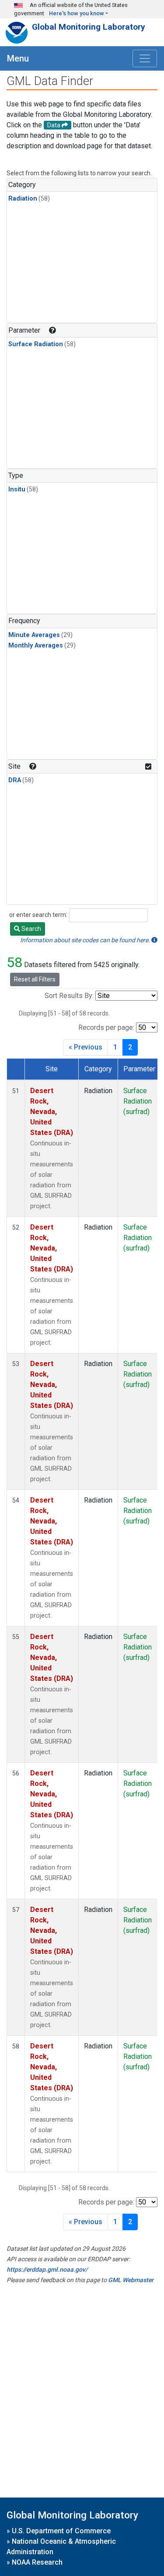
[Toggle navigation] (145, 58)
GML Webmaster (131, 2280)
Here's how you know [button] (77, 13)
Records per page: (106, 1027)
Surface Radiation (36, 344)
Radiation (23, 199)
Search (31, 929)
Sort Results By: (69, 996)
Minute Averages (34, 635)
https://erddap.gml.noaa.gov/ (47, 2269)
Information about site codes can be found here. (86, 940)
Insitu (17, 489)
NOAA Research (37, 2562)
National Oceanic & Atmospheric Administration (61, 2547)
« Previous (85, 1047)
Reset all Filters (35, 979)
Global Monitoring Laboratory (89, 27)
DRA (15, 780)
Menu (18, 58)
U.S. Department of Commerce (61, 2531)
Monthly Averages (36, 646)
